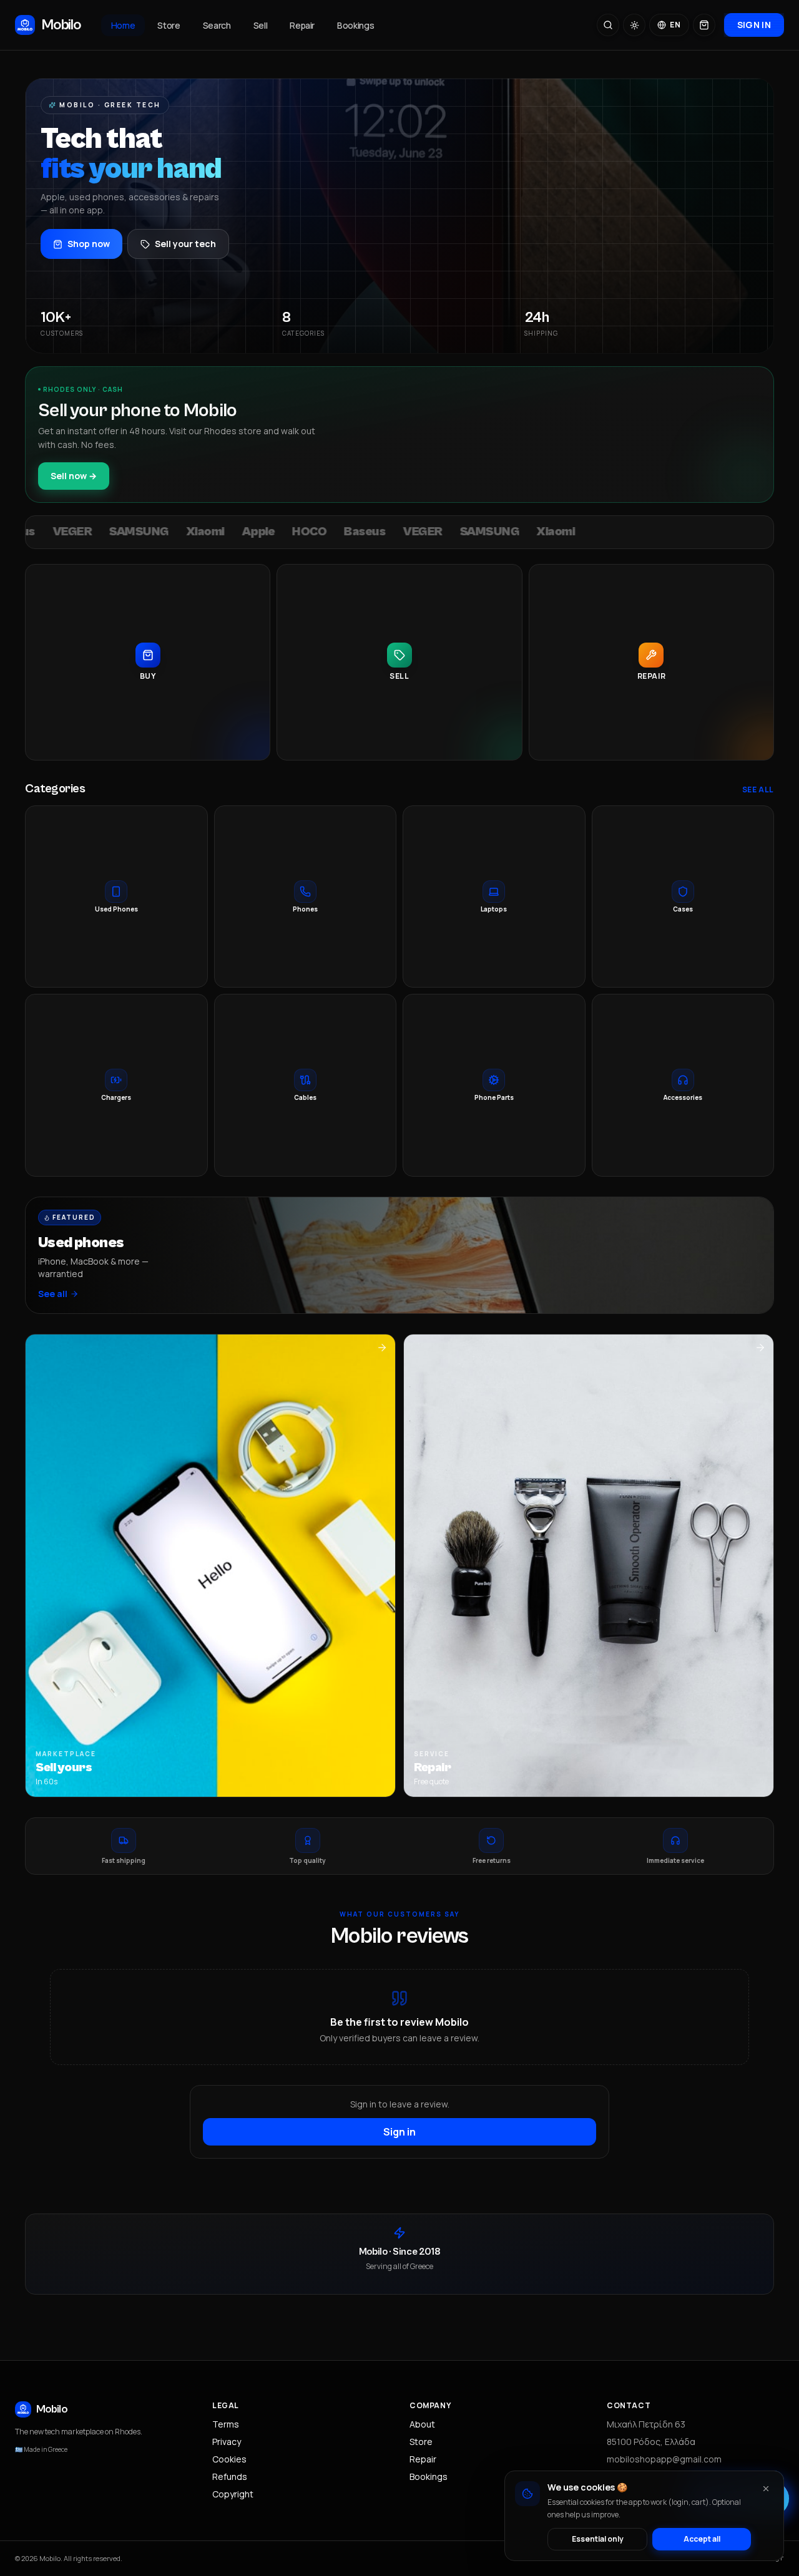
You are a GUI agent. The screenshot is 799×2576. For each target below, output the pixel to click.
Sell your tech (185, 244)
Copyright (233, 2494)
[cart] (704, 25)
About (422, 2424)
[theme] (634, 25)
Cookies (229, 2459)
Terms (226, 2424)
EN (675, 25)
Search (217, 25)
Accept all (702, 2539)
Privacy (227, 2442)
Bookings (355, 25)
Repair (302, 25)
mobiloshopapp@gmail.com (664, 2459)
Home (123, 25)
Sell (261, 25)
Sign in (754, 25)
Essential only (598, 2539)
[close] (766, 2489)
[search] (608, 25)
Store (169, 25)
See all (758, 790)
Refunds (230, 2476)
